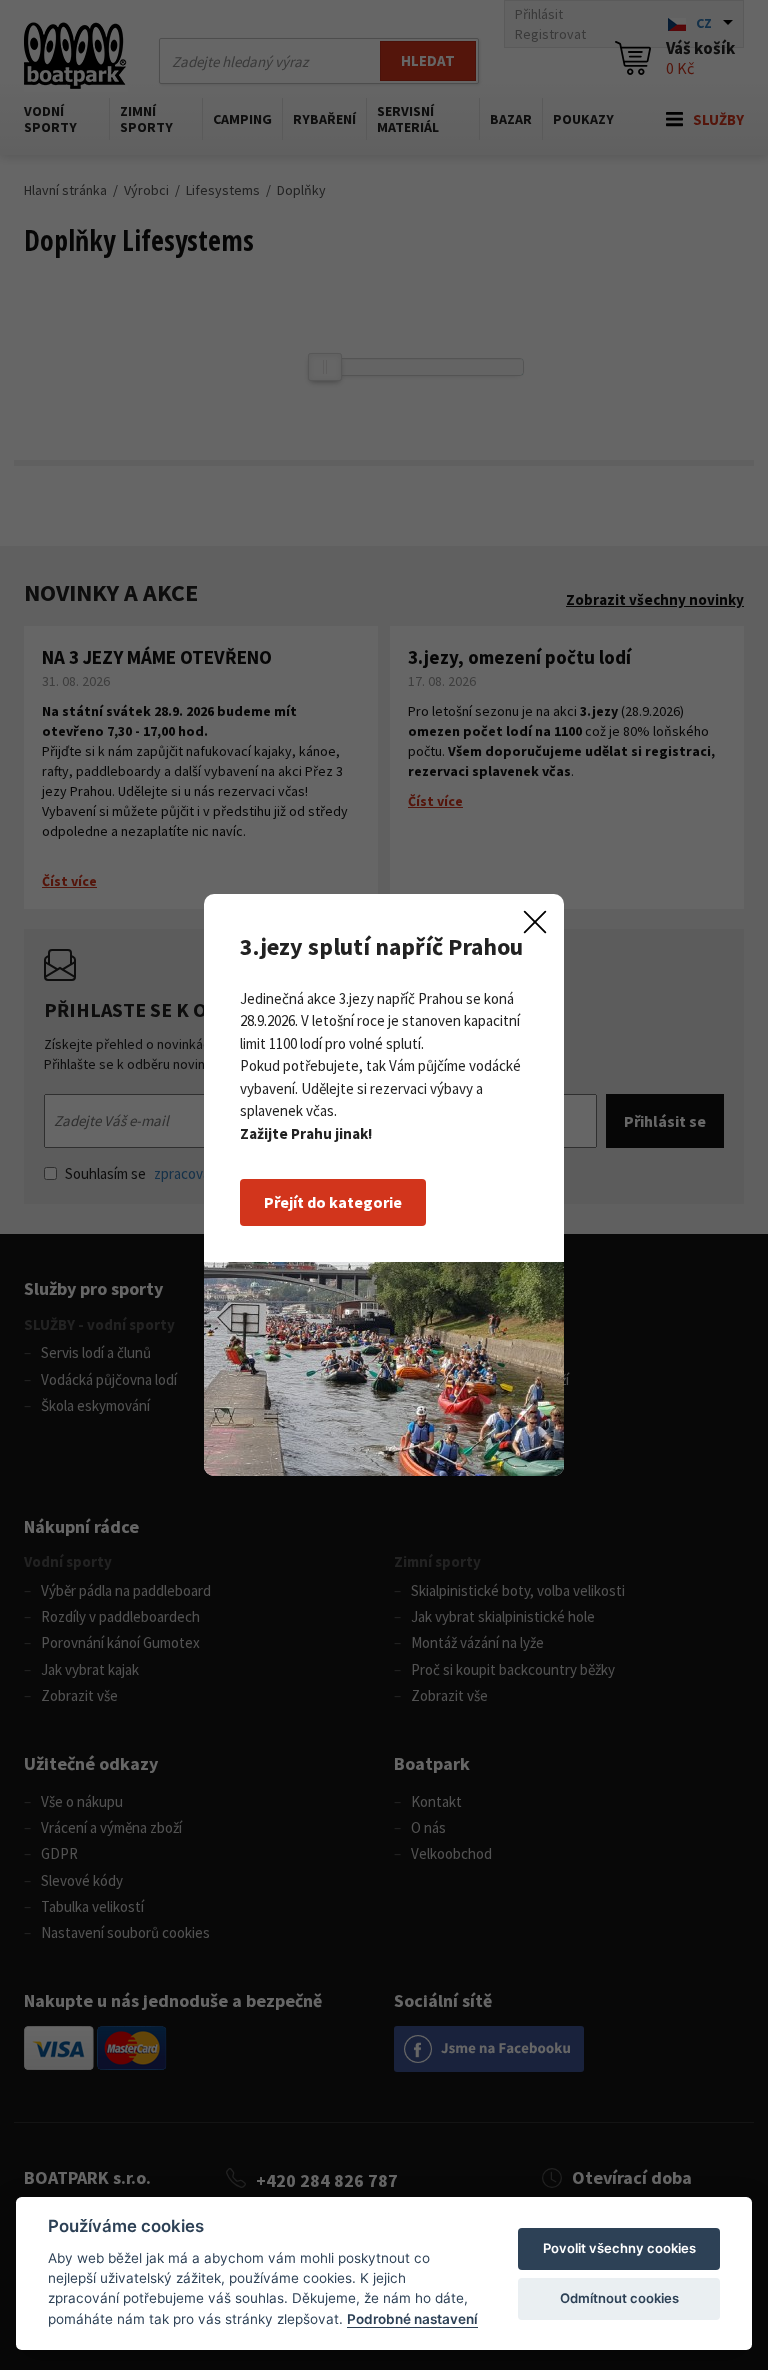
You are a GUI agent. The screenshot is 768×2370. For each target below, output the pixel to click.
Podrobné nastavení (412, 2319)
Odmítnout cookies (619, 2298)
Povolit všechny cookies (619, 2248)
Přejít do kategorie (333, 1202)
